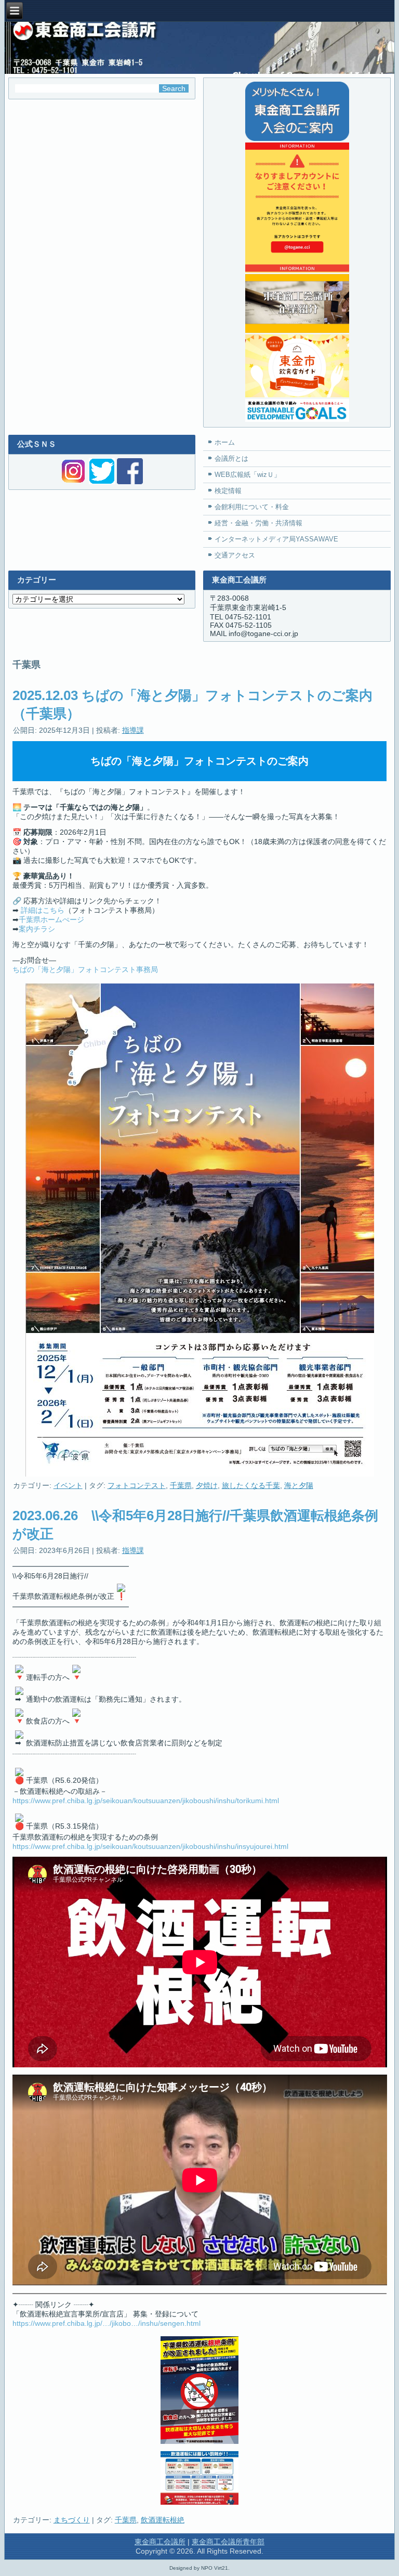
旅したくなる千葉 (251, 1485)
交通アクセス (235, 555)
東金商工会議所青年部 (228, 2542)
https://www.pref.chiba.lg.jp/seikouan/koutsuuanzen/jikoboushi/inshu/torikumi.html (146, 1801)
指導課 (133, 730)
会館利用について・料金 (252, 507)
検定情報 (228, 491)
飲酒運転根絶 (163, 2520)
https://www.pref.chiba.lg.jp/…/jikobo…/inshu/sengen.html (107, 2323)
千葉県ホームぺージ (51, 920)
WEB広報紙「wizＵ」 (248, 475)
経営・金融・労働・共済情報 (258, 523)
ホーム (225, 442)
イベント (68, 1485)
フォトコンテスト (137, 1485)
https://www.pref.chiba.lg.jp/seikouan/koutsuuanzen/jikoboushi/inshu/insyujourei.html (150, 1846)
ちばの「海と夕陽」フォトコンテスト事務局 (85, 969)
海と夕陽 (299, 1485)
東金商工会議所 (160, 2542)
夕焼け (207, 1485)
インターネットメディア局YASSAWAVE (276, 539)
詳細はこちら (43, 910)
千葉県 (181, 1485)
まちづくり (72, 2520)
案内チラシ (37, 929)
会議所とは (231, 458)
